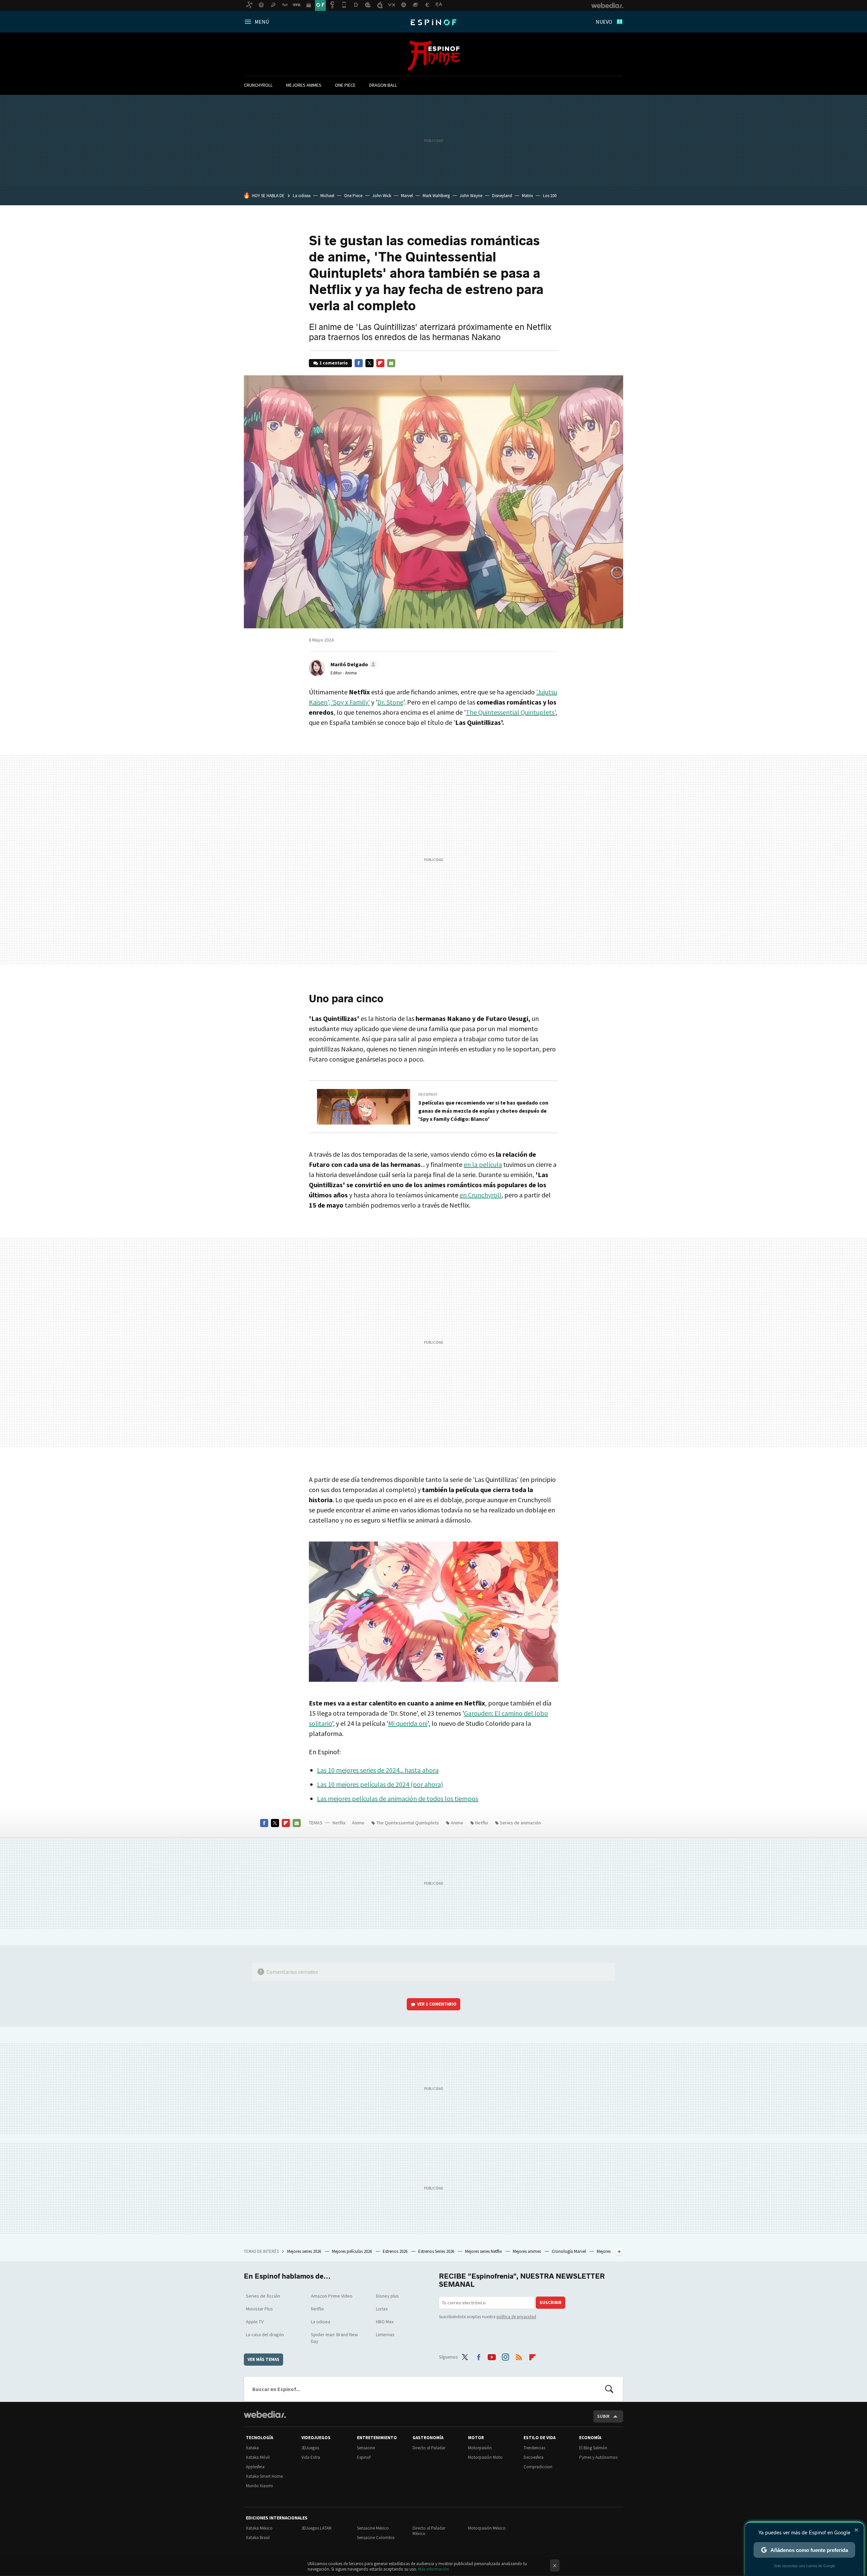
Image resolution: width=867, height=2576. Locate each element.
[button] (353, 664)
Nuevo (604, 22)
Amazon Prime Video (332, 2296)
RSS (519, 2356)
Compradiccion (538, 2467)
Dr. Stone (390, 702)
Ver (437, 2004)
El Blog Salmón (593, 2448)
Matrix (527, 196)
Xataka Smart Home (264, 2476)
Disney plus (387, 2296)
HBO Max (385, 2322)
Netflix (339, 1823)
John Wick (382, 196)
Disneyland (502, 196)
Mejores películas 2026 (352, 2251)
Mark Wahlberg (436, 196)
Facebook (359, 363)
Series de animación (520, 1823)
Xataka (252, 2448)
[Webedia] (265, 2414)
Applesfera (255, 2467)
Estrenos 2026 (396, 2251)
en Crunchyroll (480, 1195)
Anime (434, 56)
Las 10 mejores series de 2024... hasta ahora (378, 1770)
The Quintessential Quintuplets (408, 1823)
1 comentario (334, 363)
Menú (262, 22)
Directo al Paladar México (429, 2531)
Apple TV (255, 2322)
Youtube (492, 2356)
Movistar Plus (259, 2309)
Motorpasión (480, 2448)
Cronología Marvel (569, 2251)
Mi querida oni (408, 1723)
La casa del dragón (265, 2334)
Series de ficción (263, 2296)
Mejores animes (304, 85)
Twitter (369, 363)
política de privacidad (516, 2317)
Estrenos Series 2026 (437, 2251)
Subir (603, 2416)
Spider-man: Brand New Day (334, 2338)
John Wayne (471, 196)
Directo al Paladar (429, 2448)
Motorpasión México (487, 2528)
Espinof (433, 22)
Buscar (609, 2389)
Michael (327, 196)
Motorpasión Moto (485, 2457)
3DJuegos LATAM (316, 2528)
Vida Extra (311, 2457)
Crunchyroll (258, 85)
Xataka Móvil (258, 2457)
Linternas (385, 2334)
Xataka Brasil (258, 2538)
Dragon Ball (383, 85)
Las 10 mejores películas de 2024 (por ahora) (380, 1784)
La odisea (302, 196)
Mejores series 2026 (305, 2251)
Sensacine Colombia (376, 2538)
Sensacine (366, 2448)
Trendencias (534, 2448)
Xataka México (259, 2528)
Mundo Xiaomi (259, 2486)
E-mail (391, 363)
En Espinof (428, 1094)
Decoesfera (534, 2457)
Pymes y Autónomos (598, 2457)
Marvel (407, 196)
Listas (382, 2309)
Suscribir (551, 2302)
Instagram (505, 2356)
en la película (483, 1164)
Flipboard (380, 363)
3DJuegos (310, 2448)
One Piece (345, 85)
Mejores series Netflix (484, 2251)
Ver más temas (263, 2359)
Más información (434, 2569)
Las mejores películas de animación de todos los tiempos (398, 1798)
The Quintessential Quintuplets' (511, 712)
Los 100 (550, 196)
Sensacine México (373, 2528)
